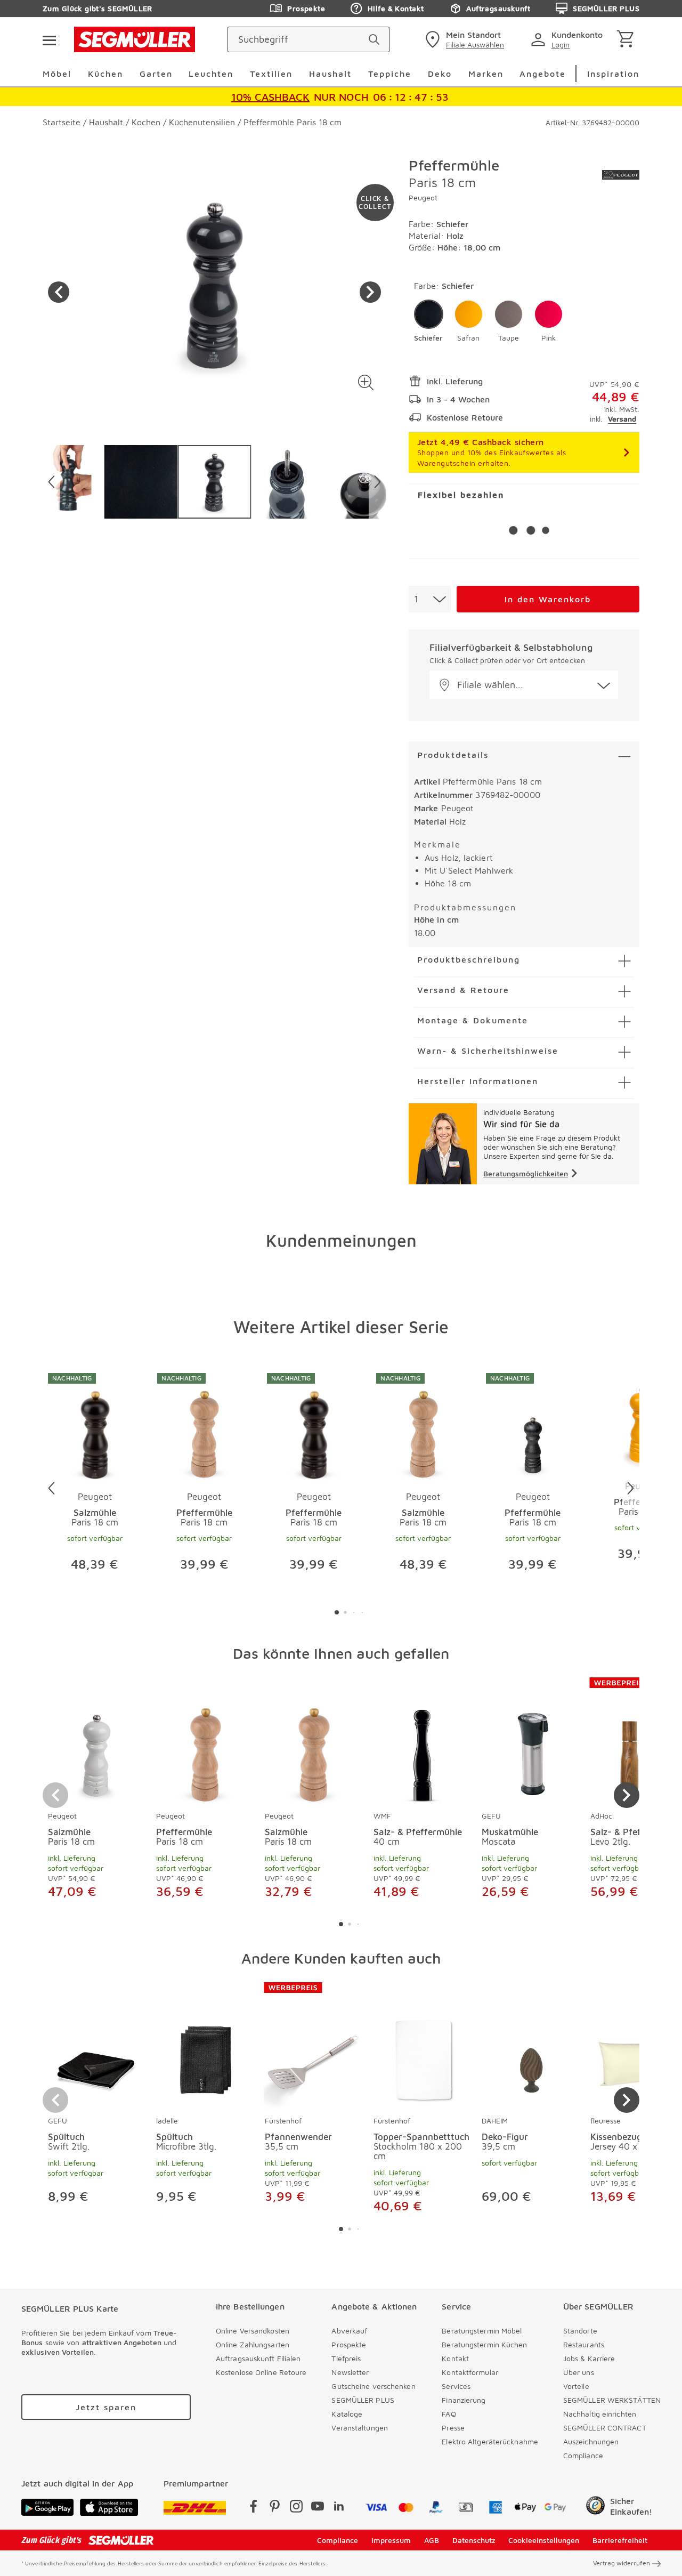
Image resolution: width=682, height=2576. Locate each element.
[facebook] (254, 2508)
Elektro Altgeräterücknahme (490, 2441)
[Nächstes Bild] (370, 292)
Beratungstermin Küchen (484, 2344)
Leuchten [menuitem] (211, 74)
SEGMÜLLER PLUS (606, 8)
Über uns (579, 2372)
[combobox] (430, 599)
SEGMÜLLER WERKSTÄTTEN (612, 2400)
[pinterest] (275, 2508)
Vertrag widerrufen (622, 2563)
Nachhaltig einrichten (600, 2414)
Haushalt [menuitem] (330, 74)
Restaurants (584, 2344)
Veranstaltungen (360, 2428)
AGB (432, 2540)
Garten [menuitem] (156, 74)
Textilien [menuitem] (271, 74)
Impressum (391, 2540)
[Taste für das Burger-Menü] (49, 39)
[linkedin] (339, 2508)
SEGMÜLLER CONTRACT (605, 2428)
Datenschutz (474, 2540)
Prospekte (306, 8)
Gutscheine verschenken (373, 2386)
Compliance (583, 2455)
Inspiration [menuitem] (613, 74)
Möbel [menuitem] (57, 74)
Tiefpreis (346, 2358)
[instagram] (296, 2508)
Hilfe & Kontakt (396, 8)
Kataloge (347, 2414)
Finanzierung (464, 2400)
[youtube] (318, 2508)
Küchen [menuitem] (105, 74)
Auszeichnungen (591, 2441)
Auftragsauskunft (498, 8)
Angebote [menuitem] (543, 74)
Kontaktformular (470, 2372)
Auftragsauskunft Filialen (258, 2358)
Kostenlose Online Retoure (261, 2372)
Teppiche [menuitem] (390, 74)
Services (456, 2386)
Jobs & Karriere (589, 2358)
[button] (366, 382)
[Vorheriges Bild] (59, 292)
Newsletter (350, 2372)
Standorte (580, 2331)
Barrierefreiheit (620, 2540)
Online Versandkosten (253, 2331)
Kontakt (455, 2358)
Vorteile (576, 2386)
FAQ (449, 2414)
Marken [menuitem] (486, 74)
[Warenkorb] (627, 40)
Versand (622, 419)
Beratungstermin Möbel (482, 2331)
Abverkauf (349, 2331)
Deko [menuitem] (440, 74)
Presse (453, 2428)
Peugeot (423, 197)
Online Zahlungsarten (253, 2344)
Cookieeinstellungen (544, 2540)
